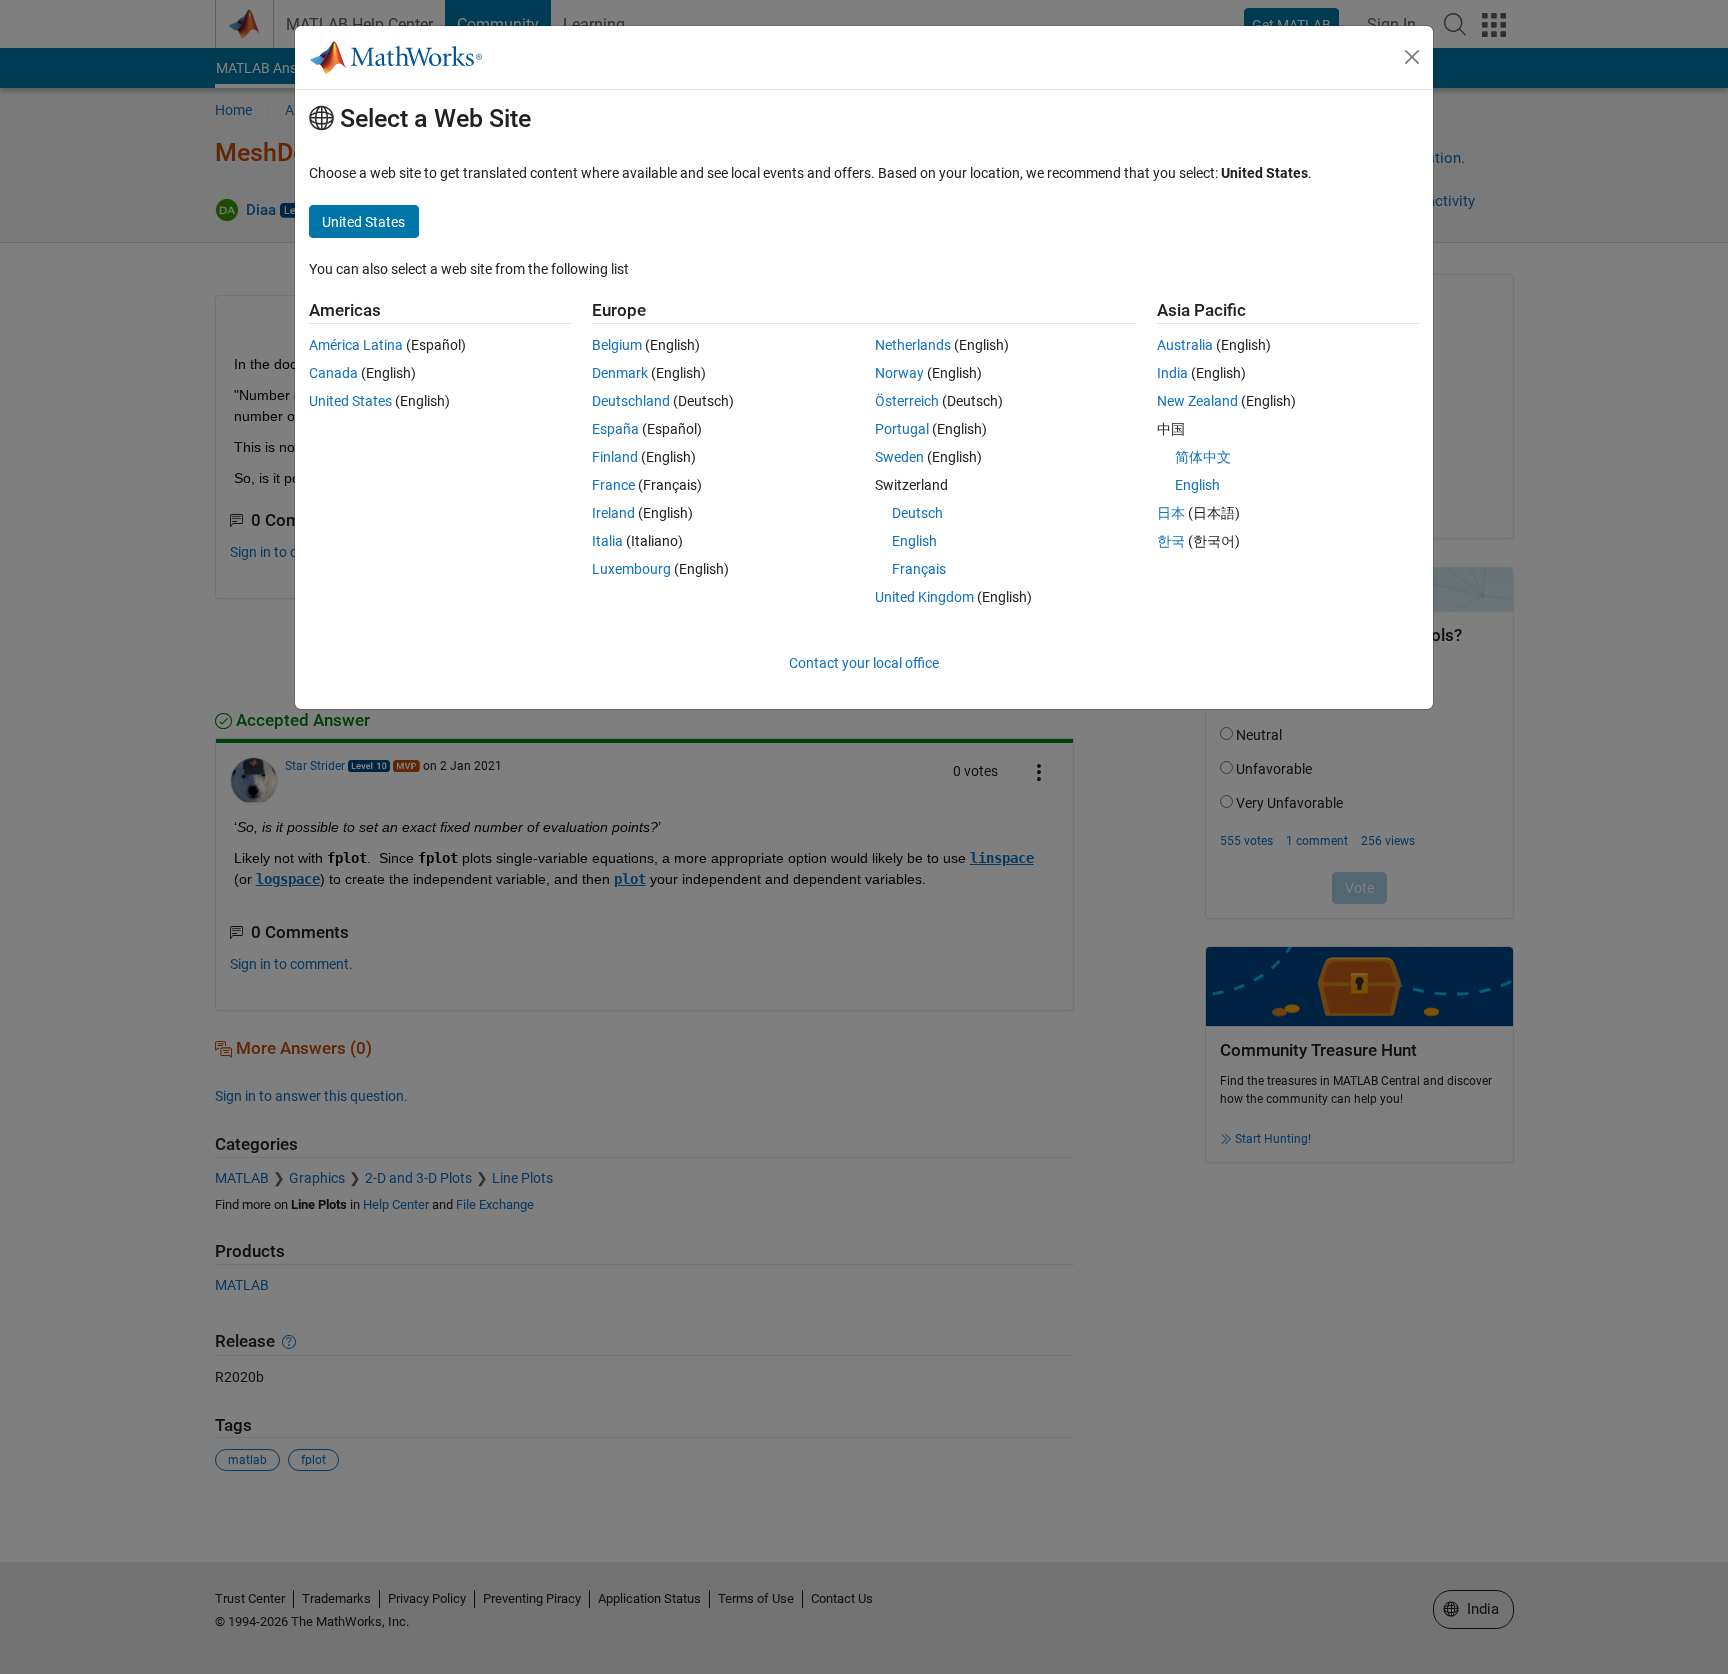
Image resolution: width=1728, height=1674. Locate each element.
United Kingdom (924, 597)
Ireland (613, 513)
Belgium (617, 345)
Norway (899, 373)
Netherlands (913, 345)
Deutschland (631, 401)
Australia (1185, 345)
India (1172, 373)
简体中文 (1203, 457)
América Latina (356, 345)
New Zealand (1197, 401)
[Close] (1412, 57)
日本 (1171, 513)
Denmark (620, 373)
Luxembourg (631, 569)
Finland (615, 457)
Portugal (902, 429)
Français (919, 569)
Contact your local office (864, 663)
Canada (333, 373)
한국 (1171, 541)
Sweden (899, 457)
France (613, 485)
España (615, 429)
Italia (607, 541)
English (914, 541)
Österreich (907, 401)
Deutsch (917, 513)
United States (350, 401)
